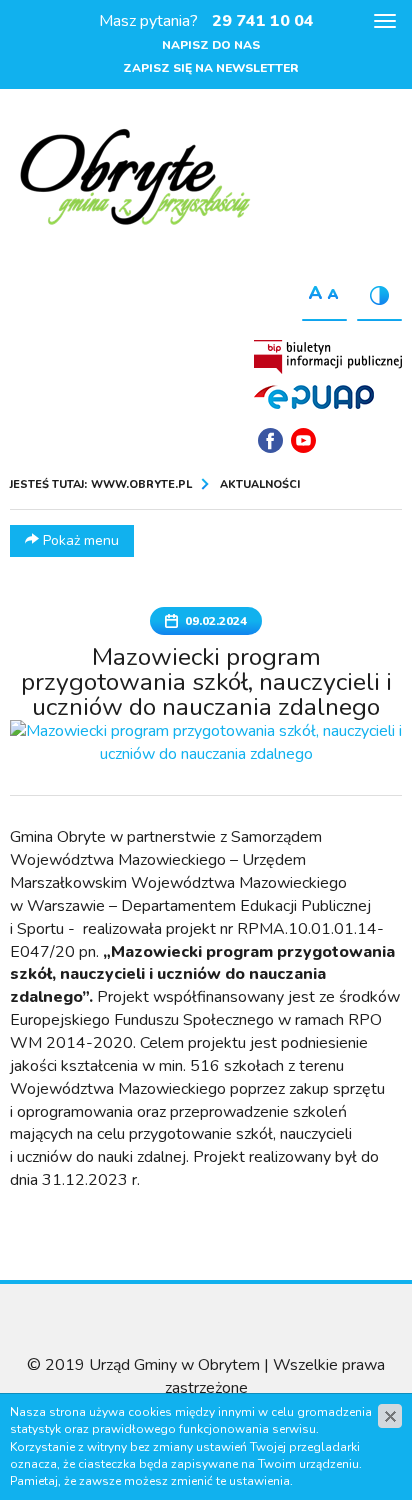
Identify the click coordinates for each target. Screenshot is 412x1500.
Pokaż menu (79, 540)
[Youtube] (303, 440)
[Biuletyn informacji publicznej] (328, 357)
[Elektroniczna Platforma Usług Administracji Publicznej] (314, 396)
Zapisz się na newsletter (211, 68)
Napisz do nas (211, 45)
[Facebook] (270, 440)
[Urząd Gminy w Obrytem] (135, 179)
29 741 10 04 (263, 21)
